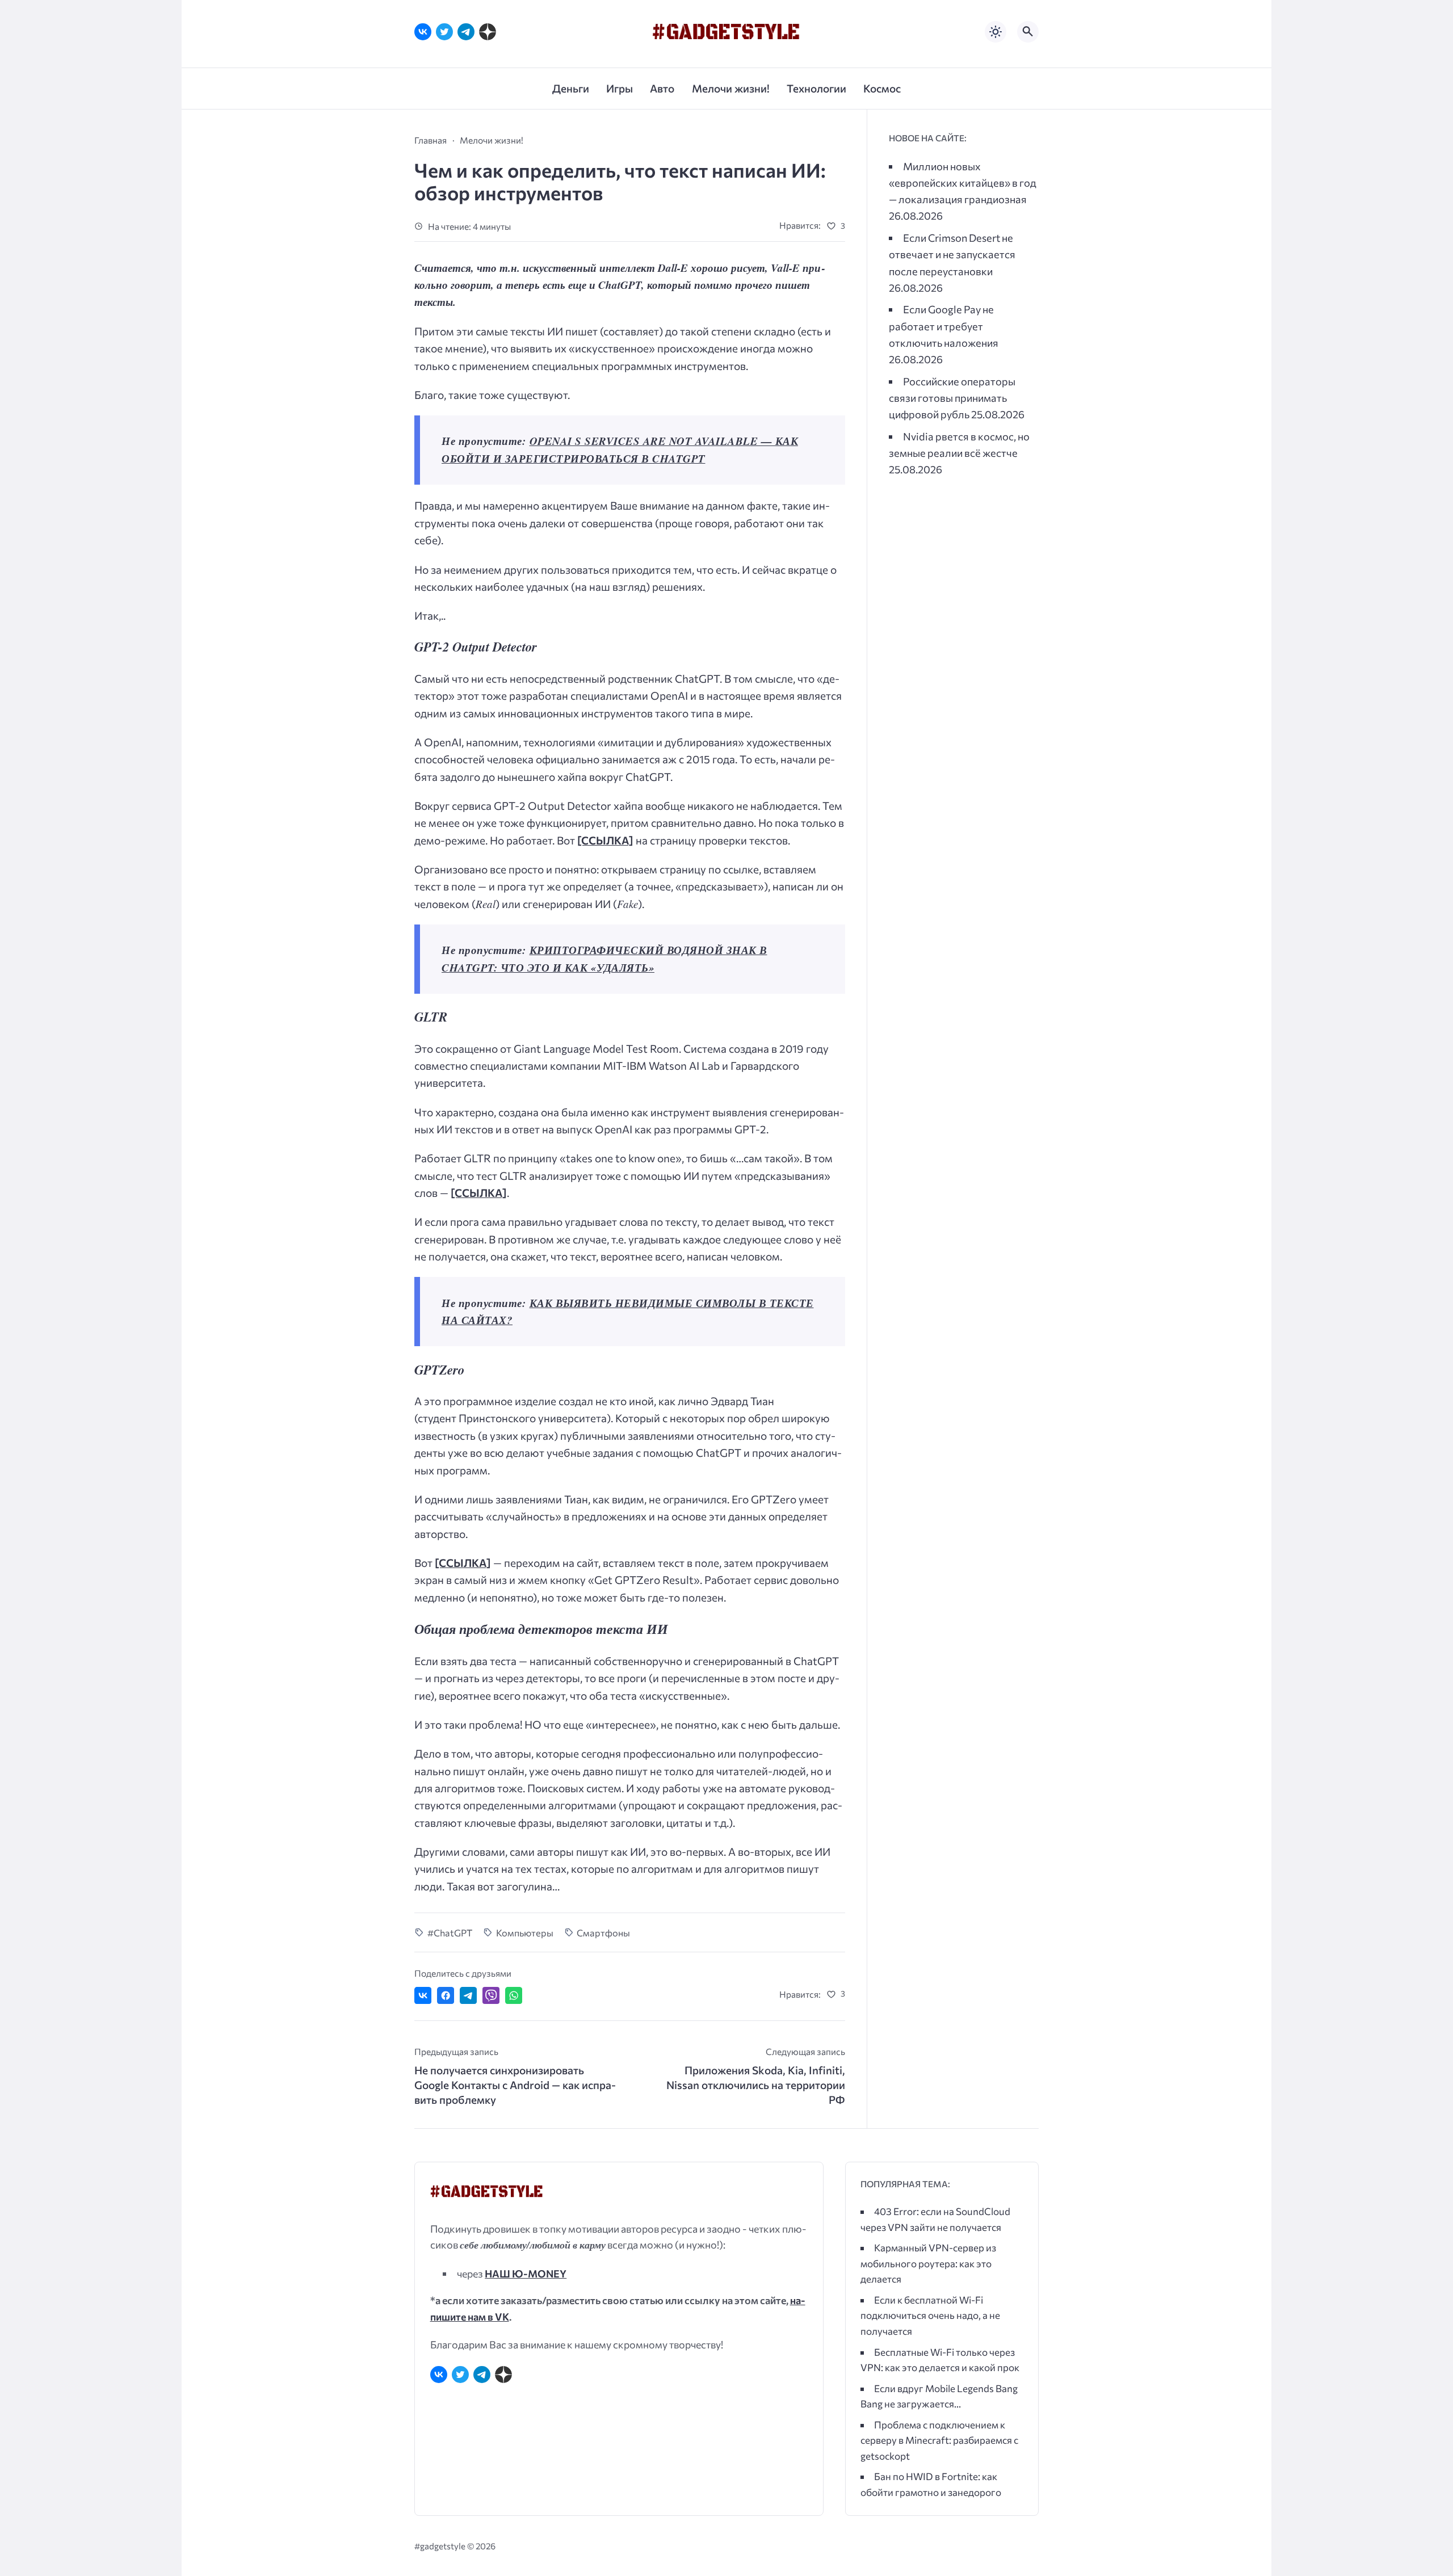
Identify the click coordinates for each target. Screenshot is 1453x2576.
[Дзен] (488, 32)
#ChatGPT (450, 1932)
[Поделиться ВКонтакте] (423, 1995)
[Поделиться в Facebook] (446, 1995)
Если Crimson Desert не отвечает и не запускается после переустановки (952, 254)
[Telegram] (466, 32)
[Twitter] (444, 32)
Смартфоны (603, 1932)
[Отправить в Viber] (491, 1995)
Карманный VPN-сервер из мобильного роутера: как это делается (928, 2263)
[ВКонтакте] (423, 32)
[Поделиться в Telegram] (468, 1995)
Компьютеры (525, 1932)
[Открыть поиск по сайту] (1028, 32)
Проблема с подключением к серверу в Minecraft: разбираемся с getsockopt (939, 2440)
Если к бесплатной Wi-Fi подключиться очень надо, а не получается (930, 2316)
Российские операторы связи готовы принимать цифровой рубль (952, 398)
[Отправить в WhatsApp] (514, 1995)
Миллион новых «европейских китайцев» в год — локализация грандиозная (963, 182)
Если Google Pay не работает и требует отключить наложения (944, 325)
